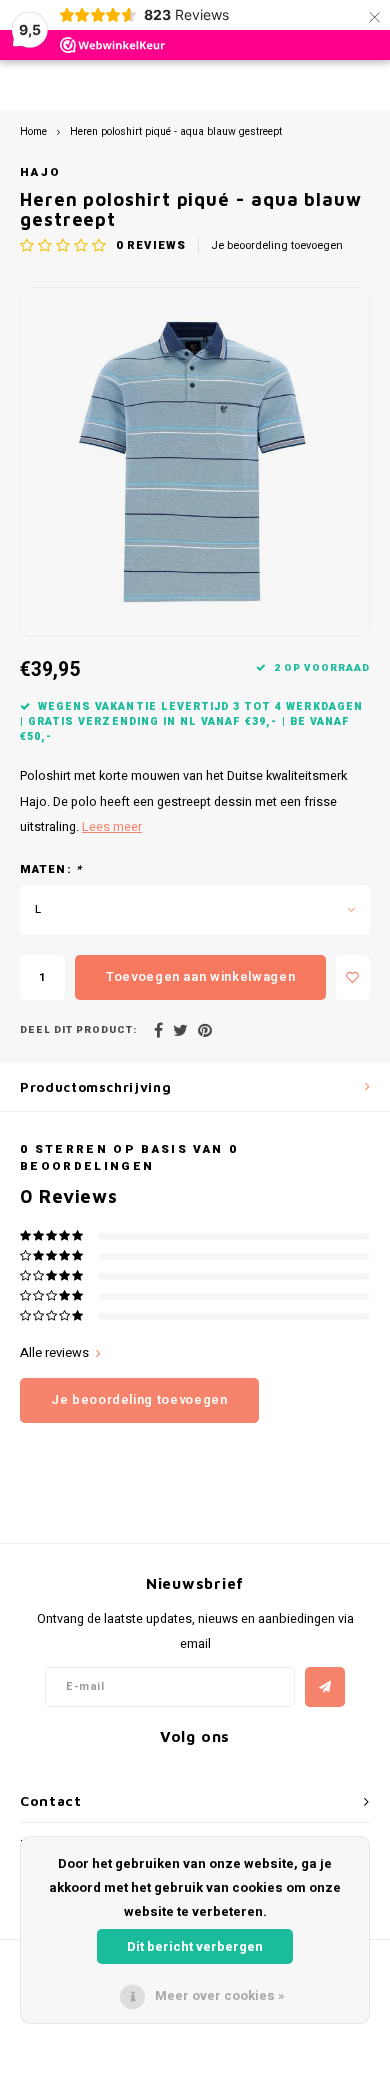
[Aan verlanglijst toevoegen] (353, 977)
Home (33, 131)
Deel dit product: (78, 1030)
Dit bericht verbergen (195, 1946)
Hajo (40, 172)
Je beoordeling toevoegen (277, 246)
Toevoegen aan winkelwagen (200, 976)
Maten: (51, 870)
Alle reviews (54, 1353)
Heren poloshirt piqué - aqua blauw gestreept (176, 131)
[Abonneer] (325, 1687)
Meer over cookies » (220, 1995)
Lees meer (112, 827)
